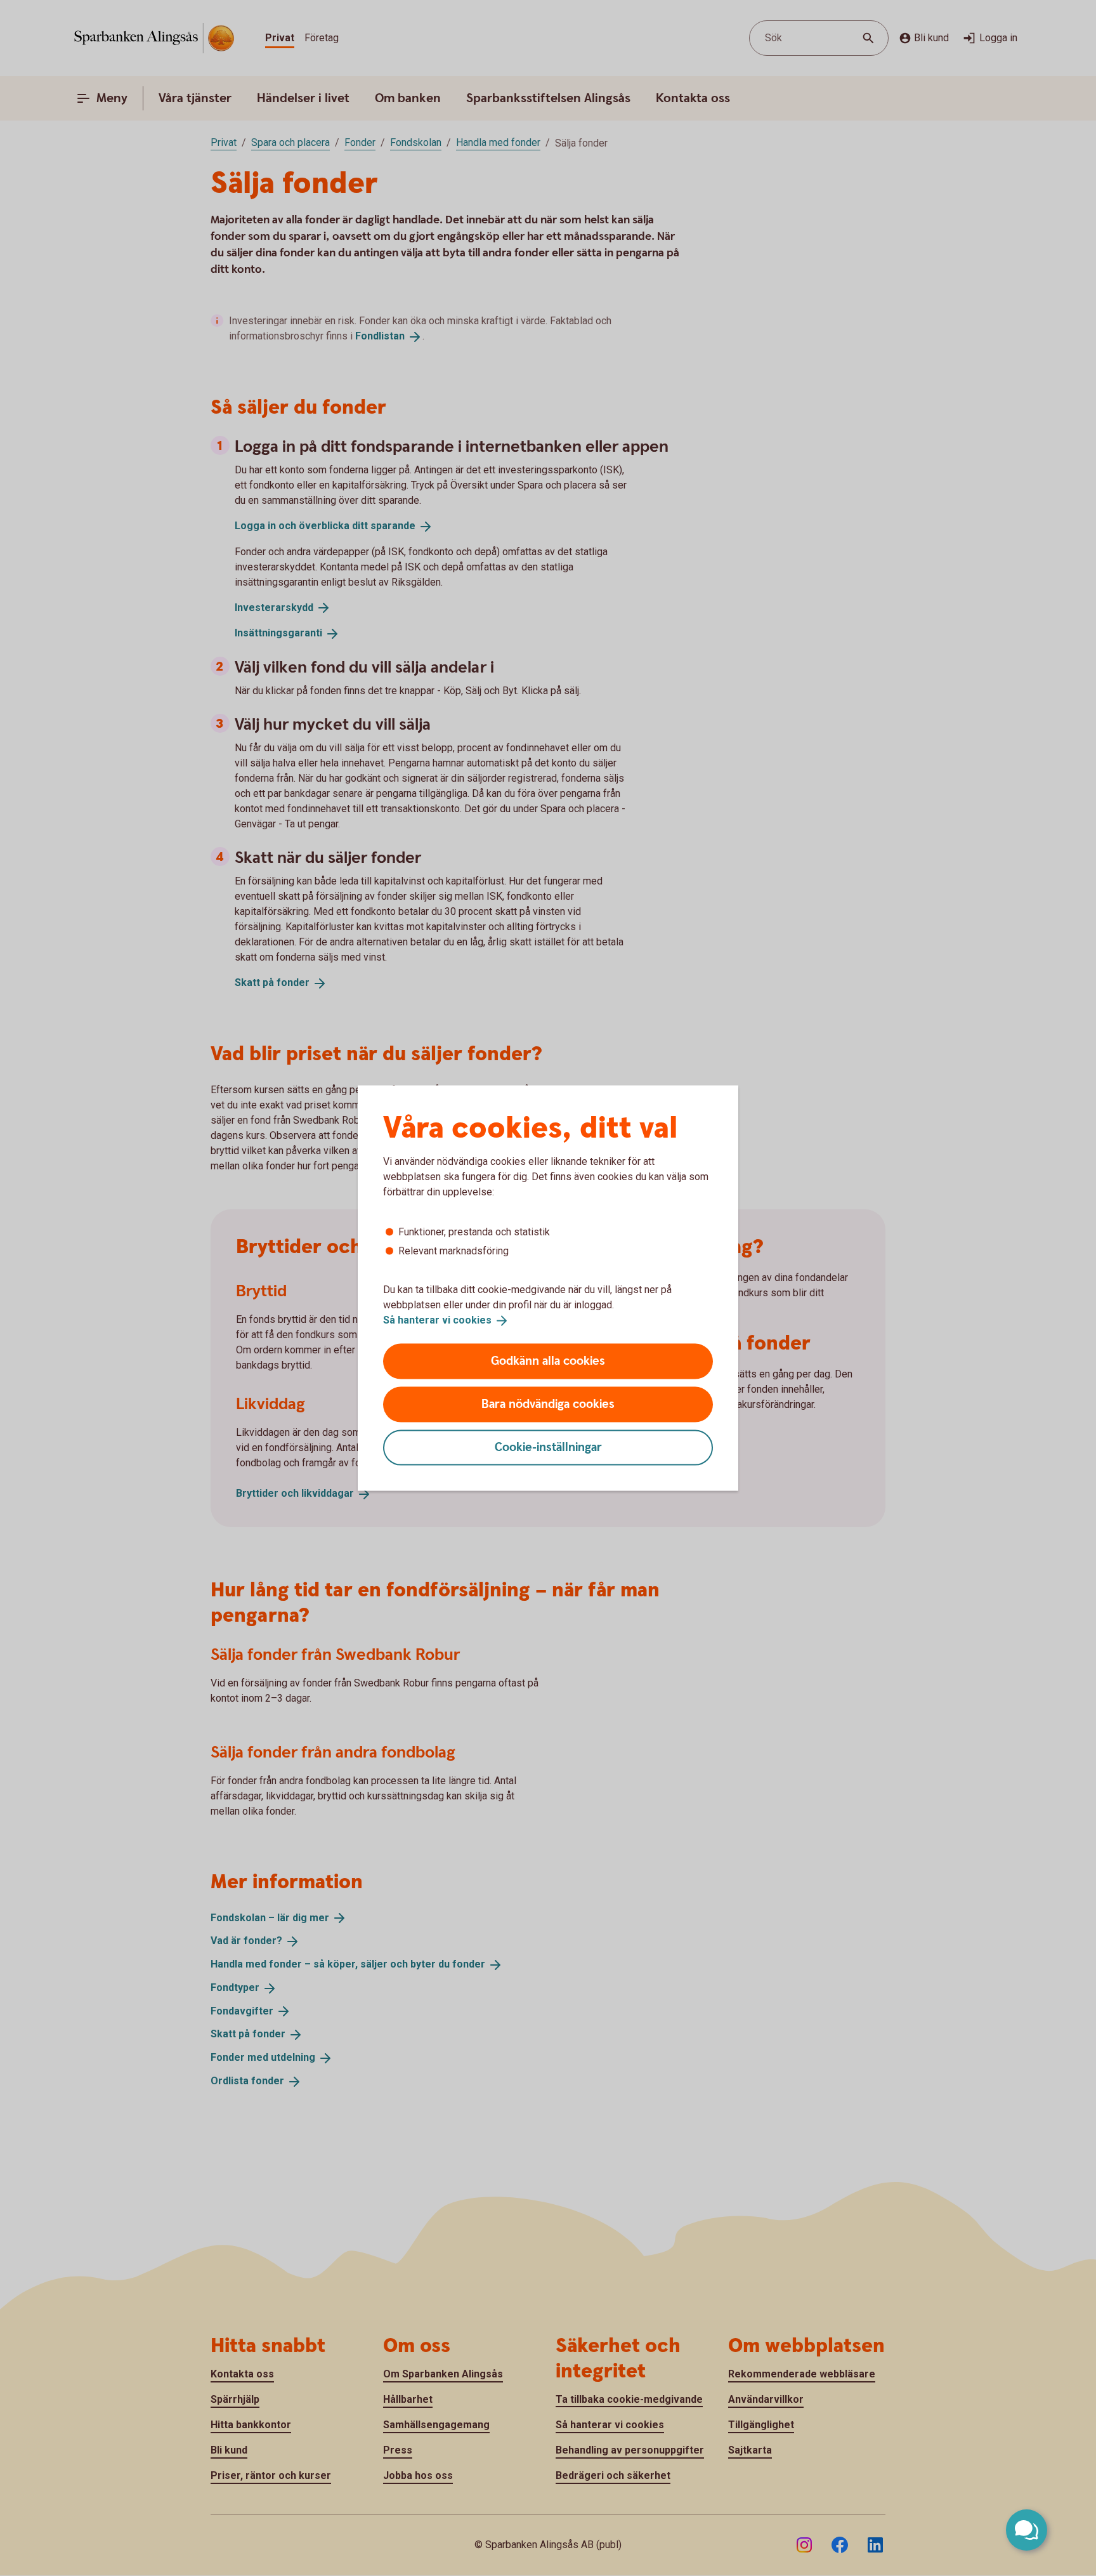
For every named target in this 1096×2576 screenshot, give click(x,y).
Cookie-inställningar (548, 1447)
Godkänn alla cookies (548, 1361)
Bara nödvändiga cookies (548, 1404)
